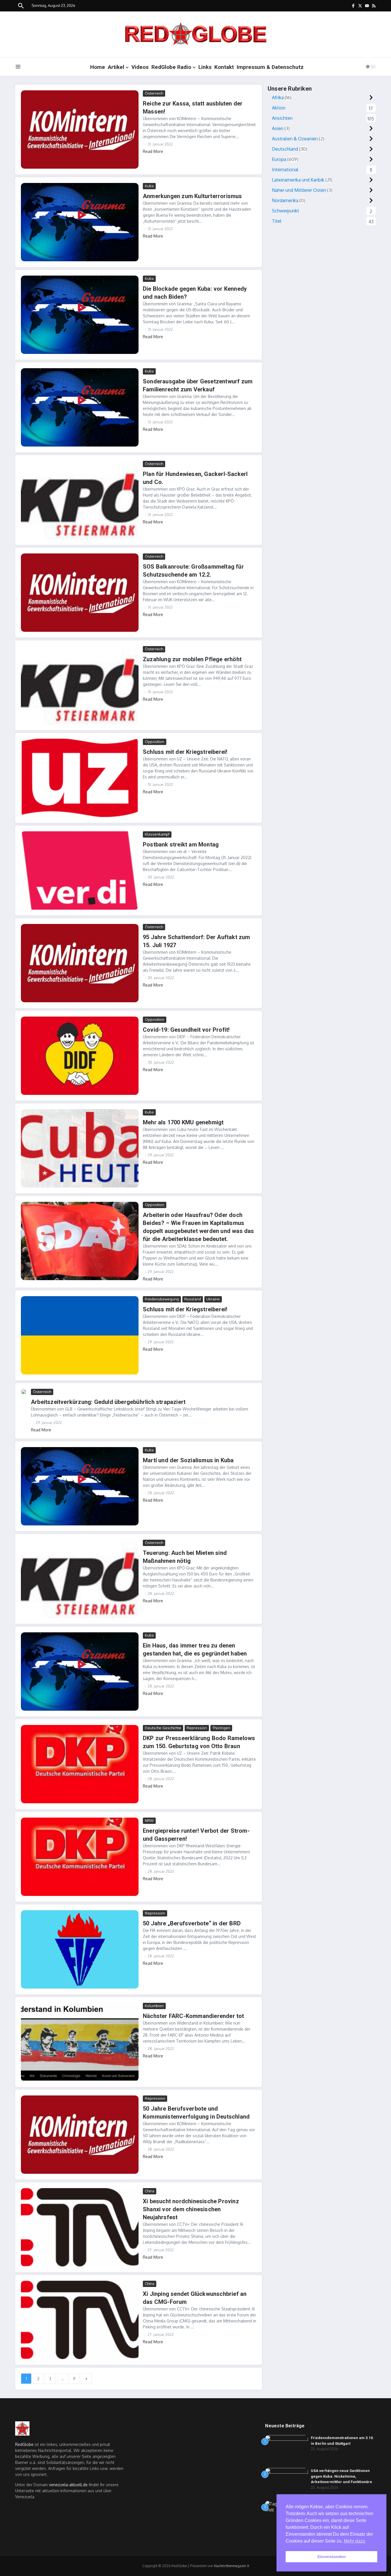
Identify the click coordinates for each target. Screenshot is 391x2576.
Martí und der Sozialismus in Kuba (188, 1460)
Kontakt (224, 67)
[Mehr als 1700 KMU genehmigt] (80, 1148)
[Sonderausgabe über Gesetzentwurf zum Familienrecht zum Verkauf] (80, 407)
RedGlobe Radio (171, 67)
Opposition (155, 742)
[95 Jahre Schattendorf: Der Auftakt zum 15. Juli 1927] (80, 963)
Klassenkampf (157, 834)
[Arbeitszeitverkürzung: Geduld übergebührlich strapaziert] (24, 1392)
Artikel (116, 67)
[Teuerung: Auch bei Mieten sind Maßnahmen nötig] (80, 1579)
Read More (153, 151)
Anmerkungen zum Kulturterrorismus (192, 196)
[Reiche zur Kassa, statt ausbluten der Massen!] (80, 130)
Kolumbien (154, 2006)
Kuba (149, 186)
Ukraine (213, 1299)
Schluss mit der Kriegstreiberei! (185, 752)
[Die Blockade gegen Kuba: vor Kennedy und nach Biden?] (80, 315)
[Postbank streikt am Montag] (80, 870)
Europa (279, 159)
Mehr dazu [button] (355, 2541)
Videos (140, 67)
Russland (193, 1299)
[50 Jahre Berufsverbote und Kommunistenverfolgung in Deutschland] (80, 2135)
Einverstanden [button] (332, 2557)
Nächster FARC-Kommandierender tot (193, 2016)
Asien (278, 128)
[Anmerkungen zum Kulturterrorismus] (80, 222)
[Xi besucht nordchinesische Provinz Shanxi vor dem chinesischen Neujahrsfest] (80, 2227)
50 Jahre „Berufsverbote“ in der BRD (192, 1923)
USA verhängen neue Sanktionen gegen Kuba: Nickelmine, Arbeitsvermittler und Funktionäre (341, 2476)
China (150, 2191)
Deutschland (285, 149)
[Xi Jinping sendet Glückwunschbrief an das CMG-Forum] (80, 2320)
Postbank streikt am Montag (181, 844)
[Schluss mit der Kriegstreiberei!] (80, 778)
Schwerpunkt (286, 211)
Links (205, 67)
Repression (197, 1728)
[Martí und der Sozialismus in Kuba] (80, 1486)
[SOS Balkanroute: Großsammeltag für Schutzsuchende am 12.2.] (80, 593)
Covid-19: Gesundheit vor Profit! (186, 1030)
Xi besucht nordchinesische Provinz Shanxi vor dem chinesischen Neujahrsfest (191, 2209)
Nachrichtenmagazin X (232, 2566)
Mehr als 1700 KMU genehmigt (183, 1122)
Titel (277, 221)
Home (98, 67)
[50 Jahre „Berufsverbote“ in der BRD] (80, 1949)
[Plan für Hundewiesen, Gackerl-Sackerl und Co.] (80, 500)
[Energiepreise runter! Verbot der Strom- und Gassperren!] (80, 1857)
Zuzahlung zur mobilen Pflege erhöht (192, 659)
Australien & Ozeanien (295, 139)
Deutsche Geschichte (163, 1728)
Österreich (154, 93)
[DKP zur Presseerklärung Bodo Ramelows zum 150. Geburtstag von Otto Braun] (80, 1764)
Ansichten (282, 118)
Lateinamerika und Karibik (298, 180)
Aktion (279, 108)
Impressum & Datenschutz (270, 67)
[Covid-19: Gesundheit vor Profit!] (80, 1056)
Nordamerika (285, 200)
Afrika (278, 97)
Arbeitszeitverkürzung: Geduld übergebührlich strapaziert (108, 1402)
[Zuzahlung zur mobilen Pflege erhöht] (80, 685)
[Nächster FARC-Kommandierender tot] (80, 2042)
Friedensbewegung (162, 1299)
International (285, 170)
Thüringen (221, 1728)
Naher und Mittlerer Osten (299, 190)
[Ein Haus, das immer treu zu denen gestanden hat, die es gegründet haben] (80, 1671)
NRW (149, 1820)
